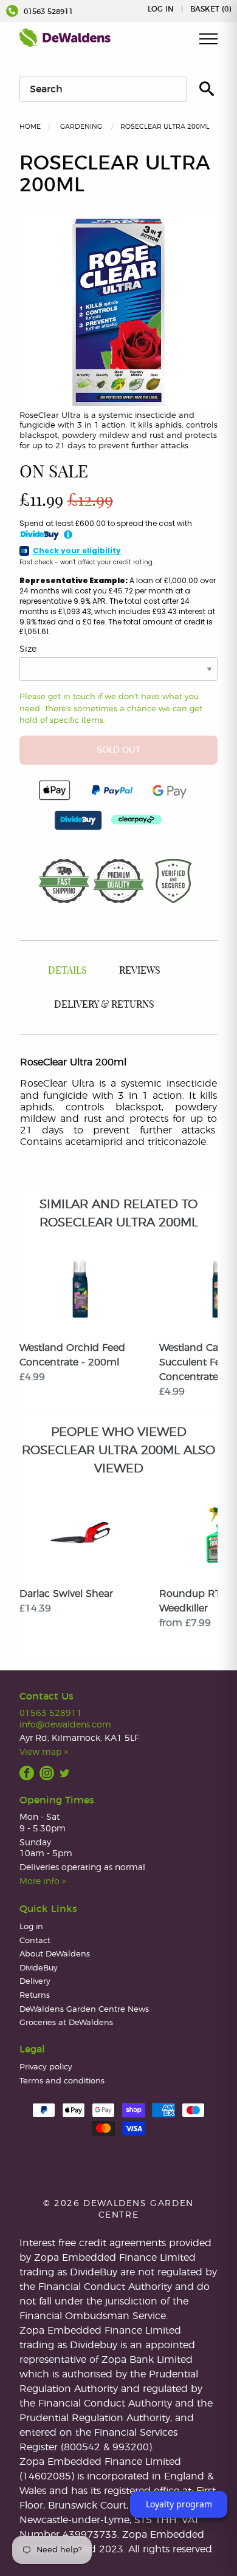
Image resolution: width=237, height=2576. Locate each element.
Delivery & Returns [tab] (104, 1005)
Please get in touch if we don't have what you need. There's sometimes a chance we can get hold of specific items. (111, 709)
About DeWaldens (55, 1954)
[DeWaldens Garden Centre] (65, 38)
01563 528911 (47, 12)
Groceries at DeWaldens (66, 2023)
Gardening (81, 127)
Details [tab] (67, 971)
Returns (35, 1996)
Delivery (35, 1982)
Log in (161, 9)
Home (30, 127)
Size (28, 649)
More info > (43, 1881)
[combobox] (103, 89)
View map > (44, 1752)
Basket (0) (211, 9)
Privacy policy (46, 2067)
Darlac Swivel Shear (66, 1594)
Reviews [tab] (140, 971)
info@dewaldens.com (65, 1725)
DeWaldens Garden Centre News (84, 2010)
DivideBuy (39, 1968)
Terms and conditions (62, 2081)
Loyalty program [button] (179, 2504)
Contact (35, 1941)
